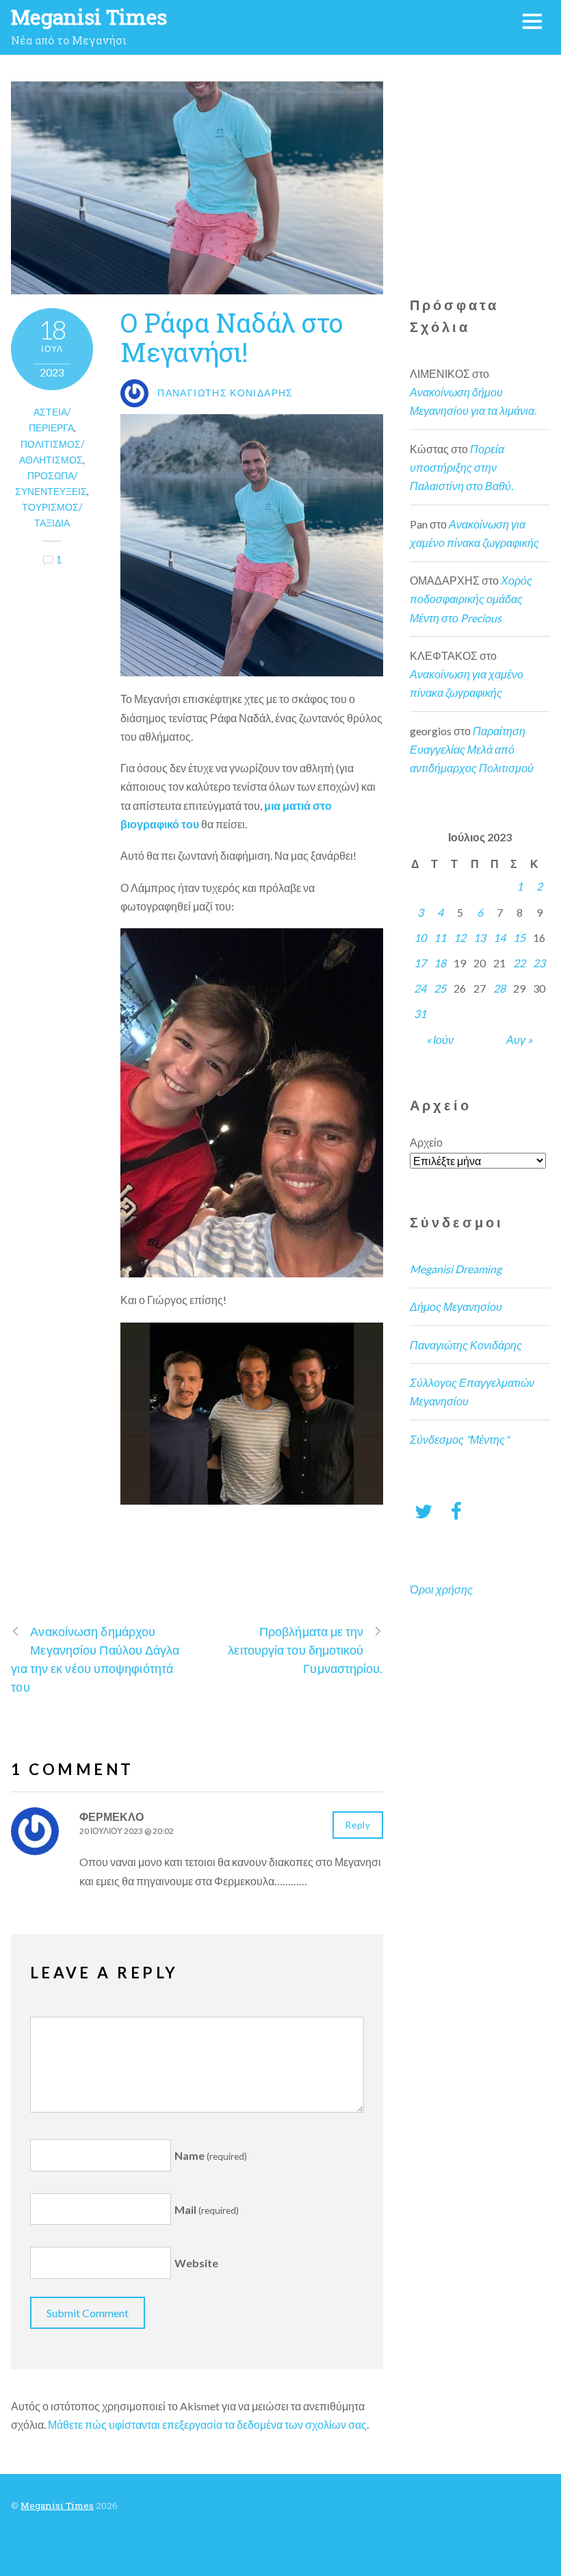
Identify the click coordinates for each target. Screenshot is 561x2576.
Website (196, 2263)
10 (420, 938)
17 (420, 963)
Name (211, 2155)
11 (440, 938)
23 (539, 963)
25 (440, 988)
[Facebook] (456, 1510)
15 (519, 938)
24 (420, 988)
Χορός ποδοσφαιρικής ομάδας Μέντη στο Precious (471, 599)
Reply (357, 1825)
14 (499, 938)
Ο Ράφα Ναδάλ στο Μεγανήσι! (232, 337)
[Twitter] (423, 1510)
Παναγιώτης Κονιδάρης (466, 1345)
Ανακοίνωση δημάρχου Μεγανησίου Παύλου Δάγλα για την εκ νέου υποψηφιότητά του (95, 1659)
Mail (207, 2209)
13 (480, 938)
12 (460, 938)
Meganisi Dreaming (456, 1269)
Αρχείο (426, 1142)
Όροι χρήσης (441, 1589)
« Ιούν (440, 1040)
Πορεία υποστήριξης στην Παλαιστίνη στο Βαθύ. (461, 467)
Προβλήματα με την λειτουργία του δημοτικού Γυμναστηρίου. (305, 1650)
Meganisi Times (57, 2505)
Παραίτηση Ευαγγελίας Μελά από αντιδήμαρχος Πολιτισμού (472, 749)
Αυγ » (519, 1040)
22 (519, 963)
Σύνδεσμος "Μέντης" (459, 1439)
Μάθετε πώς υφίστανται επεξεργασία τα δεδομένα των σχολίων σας (207, 2424)
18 (440, 963)
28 (499, 988)
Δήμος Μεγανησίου (456, 1306)
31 (420, 1013)
